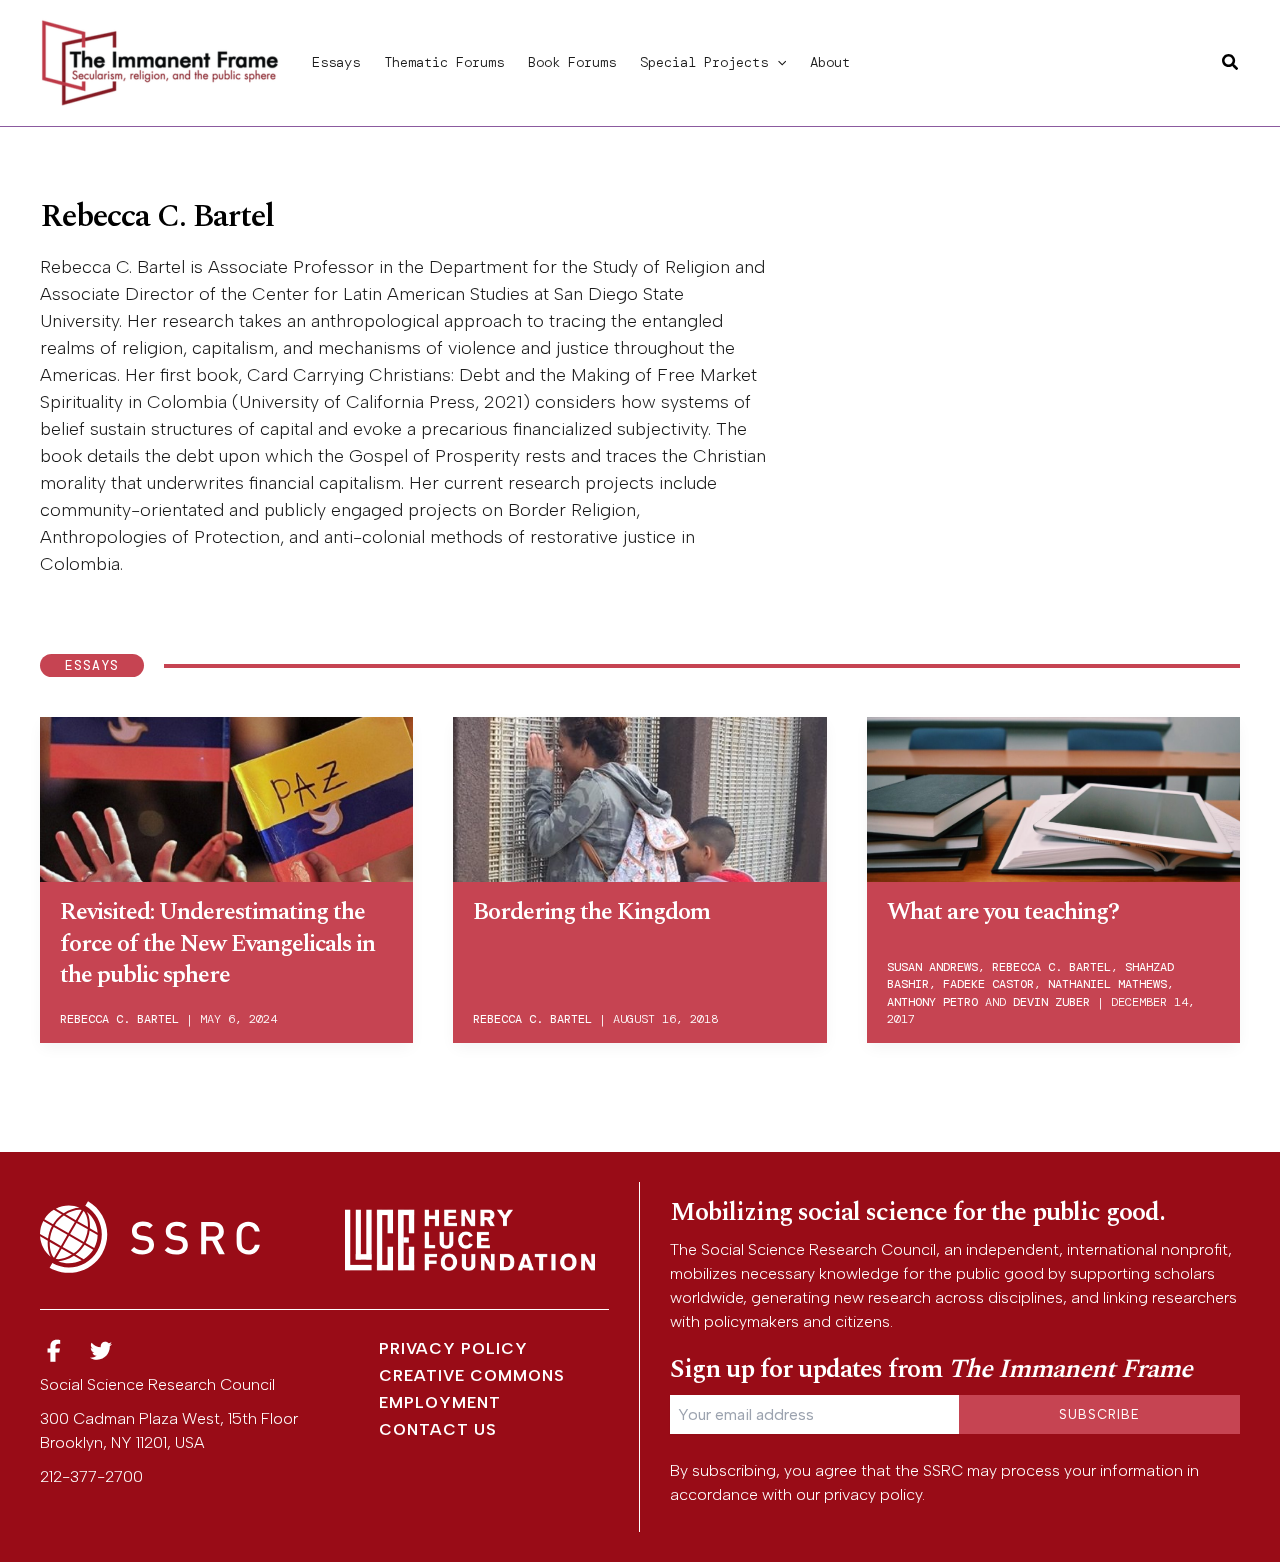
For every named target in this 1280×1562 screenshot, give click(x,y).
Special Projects (704, 62)
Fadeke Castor (988, 984)
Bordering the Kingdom (591, 912)
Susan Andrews (932, 967)
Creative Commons (472, 1375)
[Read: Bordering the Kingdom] (639, 796)
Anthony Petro (932, 1002)
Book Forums (572, 62)
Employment (440, 1402)
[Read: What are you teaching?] (1053, 796)
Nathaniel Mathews (1107, 984)
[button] (777, 62)
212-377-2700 (91, 1476)
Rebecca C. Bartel (119, 1019)
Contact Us (438, 1429)
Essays (336, 62)
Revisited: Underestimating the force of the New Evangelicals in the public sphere (217, 943)
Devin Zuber (1051, 1002)
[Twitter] (102, 1351)
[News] (54, 1351)
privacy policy (873, 1494)
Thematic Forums (444, 62)
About (830, 62)
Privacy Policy (453, 1348)
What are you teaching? (1003, 912)
